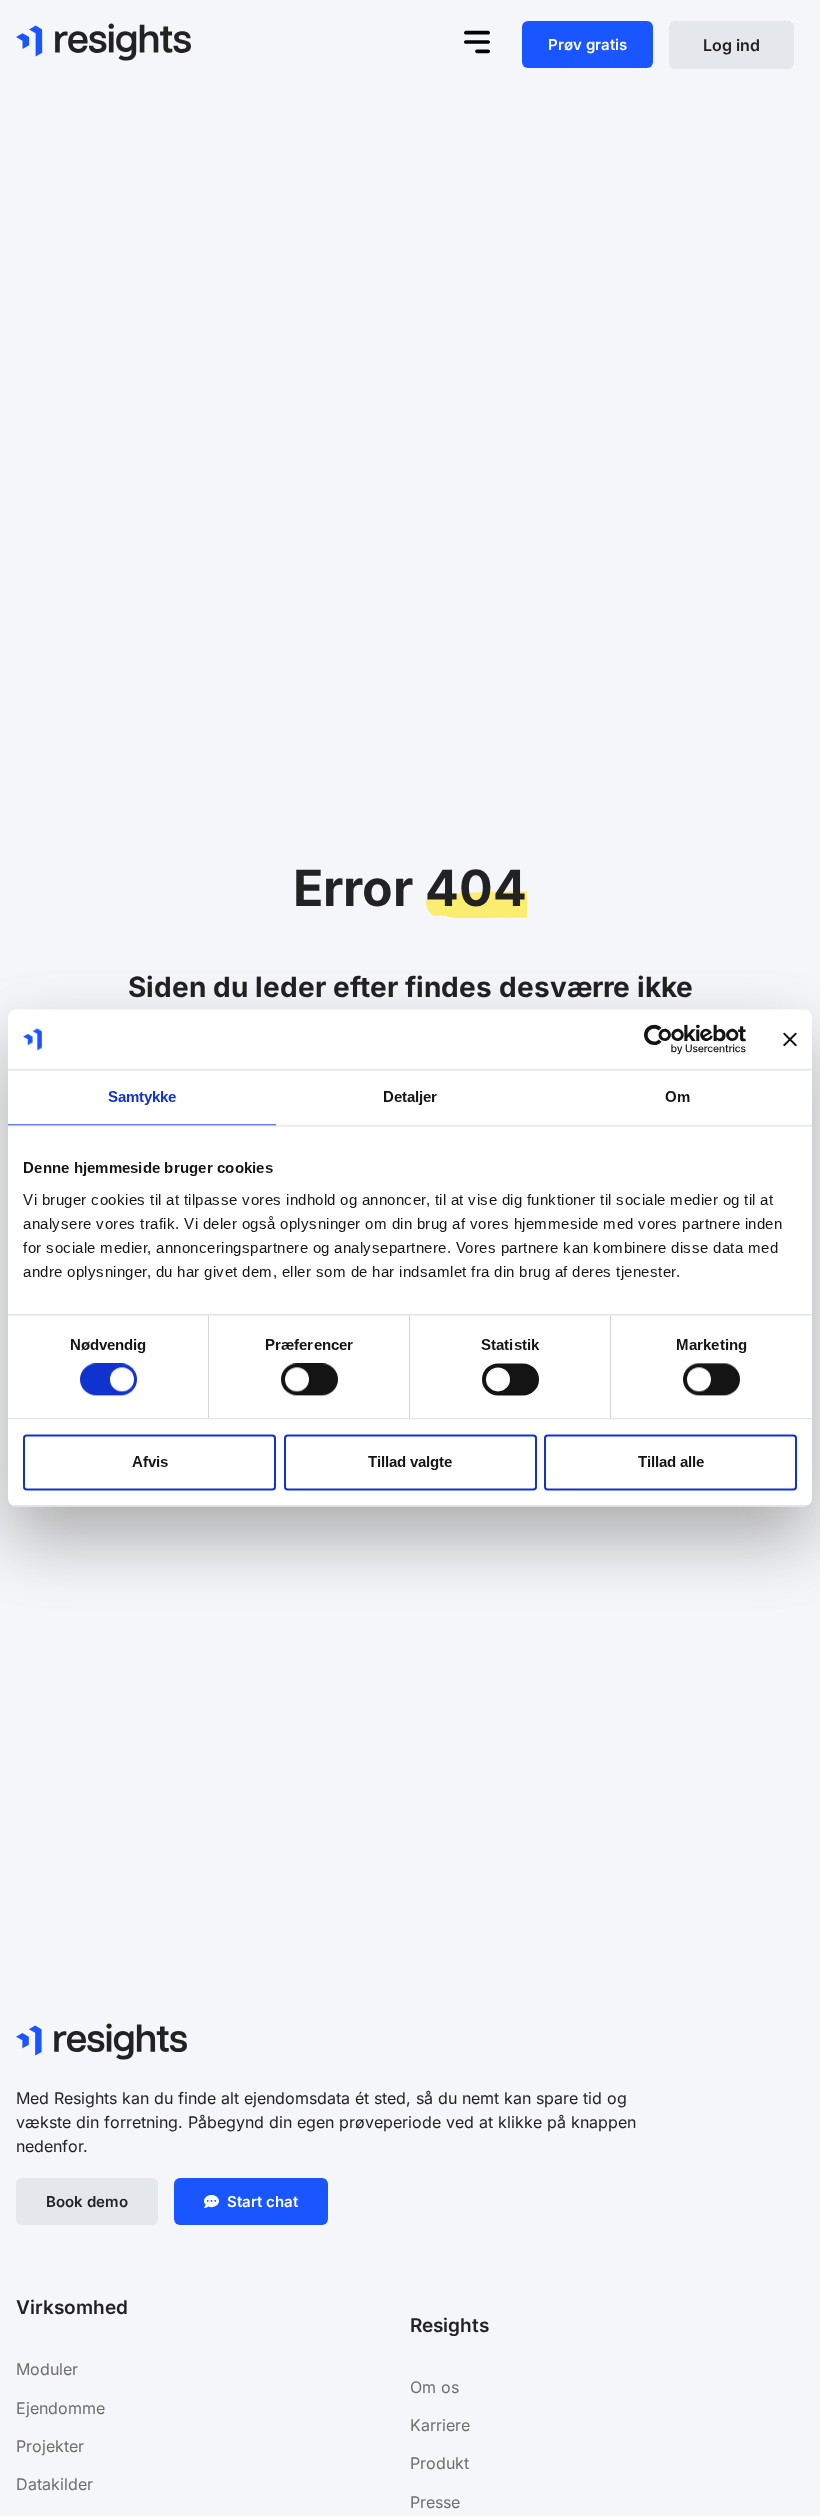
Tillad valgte (410, 1461)
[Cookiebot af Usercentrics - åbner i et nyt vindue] (658, 1039)
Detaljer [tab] (410, 1096)
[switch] (309, 1380)
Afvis (150, 1461)
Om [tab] (677, 1096)
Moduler (47, 2369)
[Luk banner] (790, 1039)
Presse (435, 2502)
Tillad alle (671, 1461)
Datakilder (54, 2484)
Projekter (50, 2446)
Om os (434, 2387)
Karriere (440, 2425)
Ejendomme (63, 2408)
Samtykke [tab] (142, 1096)
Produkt (439, 2463)
